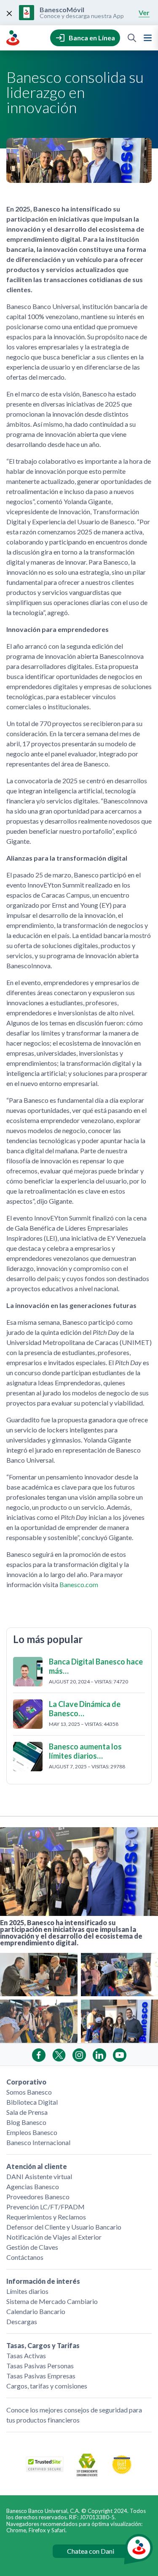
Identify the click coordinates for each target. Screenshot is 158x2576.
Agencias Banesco (33, 2186)
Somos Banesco (29, 2092)
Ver (144, 12)
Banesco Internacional (38, 2142)
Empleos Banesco (32, 2132)
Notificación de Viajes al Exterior (54, 2237)
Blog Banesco (26, 2122)
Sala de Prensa (27, 2112)
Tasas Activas (26, 2355)
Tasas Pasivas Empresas (41, 2376)
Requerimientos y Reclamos (46, 2217)
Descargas (22, 2321)
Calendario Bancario (36, 2311)
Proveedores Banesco (38, 2197)
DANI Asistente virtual (39, 2176)
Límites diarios (27, 2291)
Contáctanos (25, 2257)
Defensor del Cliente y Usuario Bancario (64, 2227)
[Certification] (122, 2472)
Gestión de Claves (32, 2247)
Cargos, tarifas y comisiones (47, 2386)
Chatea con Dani (91, 2551)
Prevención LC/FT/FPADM (46, 2207)
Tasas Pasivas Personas (40, 2366)
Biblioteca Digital (32, 2102)
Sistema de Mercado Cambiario (52, 2301)
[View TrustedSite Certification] (45, 2469)
